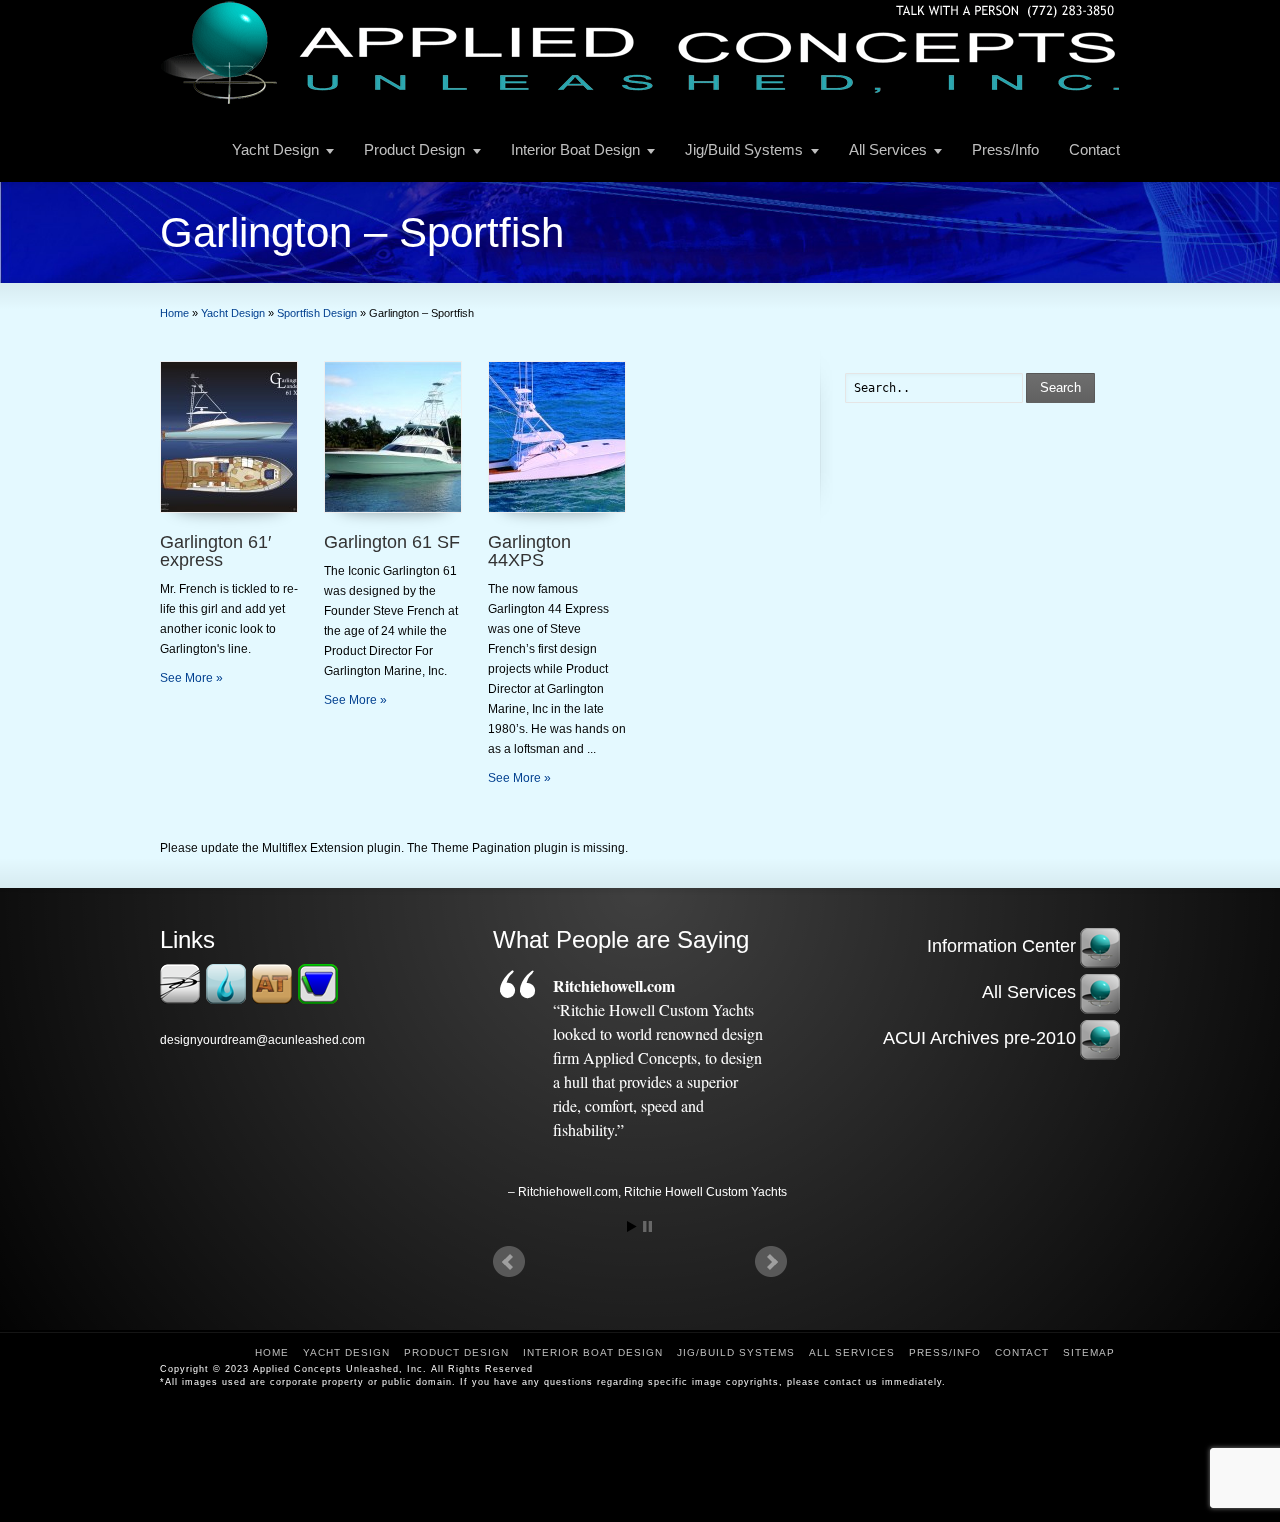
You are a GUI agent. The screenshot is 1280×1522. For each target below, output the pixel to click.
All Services (888, 149)
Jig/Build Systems (744, 149)
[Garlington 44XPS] (557, 437)
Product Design (414, 149)
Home (272, 1352)
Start (632, 1226)
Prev (509, 1262)
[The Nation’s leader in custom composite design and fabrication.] (226, 1000)
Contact (1094, 149)
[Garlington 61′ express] (229, 437)
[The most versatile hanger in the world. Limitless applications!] (318, 1000)
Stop (647, 1226)
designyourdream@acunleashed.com (262, 1040)
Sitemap (1089, 1352)
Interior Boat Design (575, 149)
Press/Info (1005, 149)
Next (771, 1262)
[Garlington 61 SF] (393, 437)
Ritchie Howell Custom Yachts (705, 1192)
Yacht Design (275, 149)
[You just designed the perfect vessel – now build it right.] (180, 1000)
